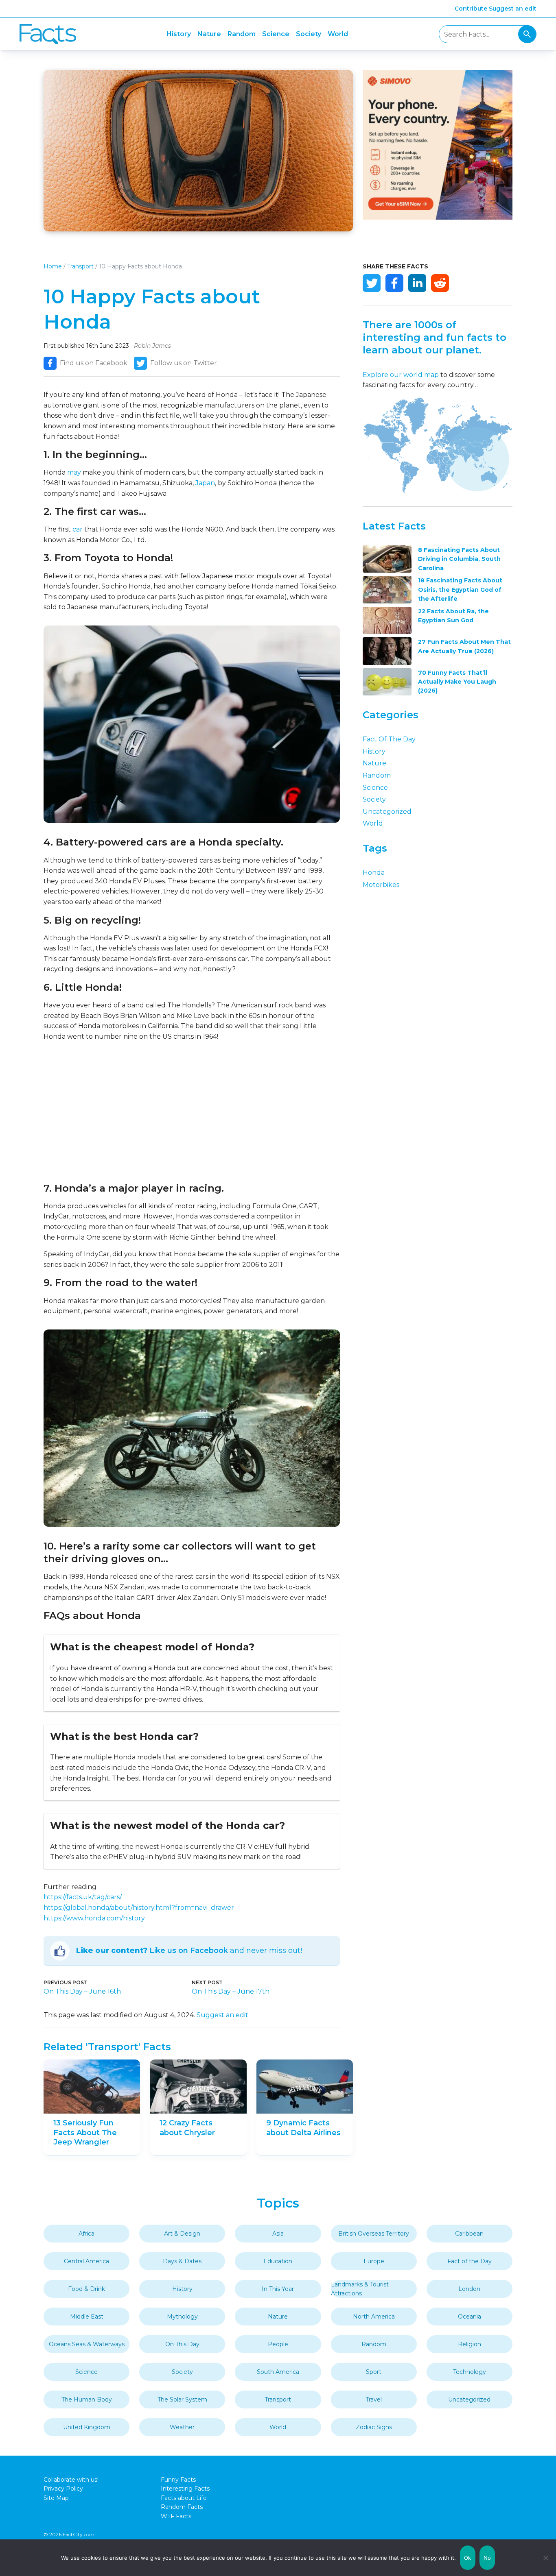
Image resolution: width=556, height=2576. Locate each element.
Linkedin (417, 283)
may (74, 472)
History (179, 34)
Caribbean (469, 2234)
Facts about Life (184, 2498)
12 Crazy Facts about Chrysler (187, 2128)
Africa (86, 2234)
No (487, 2558)
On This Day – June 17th (231, 1991)
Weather (182, 2427)
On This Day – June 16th (82, 1991)
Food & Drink (86, 2289)
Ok (468, 2558)
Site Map (56, 2498)
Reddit (440, 283)
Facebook (394, 283)
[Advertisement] (192, 1112)
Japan (205, 483)
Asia (278, 2234)
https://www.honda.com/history (94, 1918)
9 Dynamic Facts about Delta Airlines (303, 2128)
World (338, 34)
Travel (374, 2399)
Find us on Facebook (94, 363)
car (78, 529)
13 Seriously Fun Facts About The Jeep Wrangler (85, 2133)
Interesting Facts (185, 2489)
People (278, 2344)
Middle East (87, 2317)
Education (278, 2261)
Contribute (471, 9)
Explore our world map (401, 375)
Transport (80, 266)
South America (278, 2372)
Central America (86, 2261)
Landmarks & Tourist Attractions (360, 2289)
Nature (209, 34)
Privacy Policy (63, 2489)
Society (309, 34)
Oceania (470, 2317)
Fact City (48, 34)
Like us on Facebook (189, 1951)
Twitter (372, 283)
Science (276, 34)
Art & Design (182, 2234)
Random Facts (182, 2507)
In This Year (278, 2289)
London (469, 2289)
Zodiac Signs (374, 2427)
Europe (374, 2261)
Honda (374, 873)
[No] (546, 2558)
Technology (470, 2372)
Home (53, 266)
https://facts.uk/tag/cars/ (83, 1897)
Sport (374, 2372)
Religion (470, 2344)
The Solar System (182, 2399)
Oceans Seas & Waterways (87, 2344)
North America (374, 2317)
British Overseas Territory (374, 2234)
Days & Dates (182, 2261)
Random (242, 34)
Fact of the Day (389, 739)
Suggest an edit (513, 9)
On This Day (182, 2344)
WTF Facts (176, 2516)
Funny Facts (178, 2480)
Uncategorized (387, 812)
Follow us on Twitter (184, 363)
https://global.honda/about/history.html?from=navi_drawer (139, 1908)
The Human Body (87, 2399)
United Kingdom (87, 2427)
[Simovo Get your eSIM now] (438, 217)
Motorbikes (381, 885)
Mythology (182, 2317)
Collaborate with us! (71, 2480)
